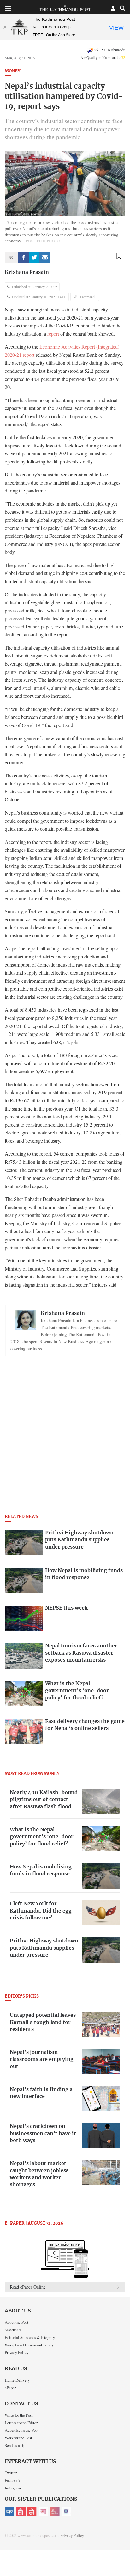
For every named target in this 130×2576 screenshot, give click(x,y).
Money (12, 71)
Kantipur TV (66, 2511)
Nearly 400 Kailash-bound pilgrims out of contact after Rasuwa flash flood (44, 1800)
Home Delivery (17, 2380)
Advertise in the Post (22, 2430)
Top (123, 2553)
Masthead (13, 2330)
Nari (44, 2511)
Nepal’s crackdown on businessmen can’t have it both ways (43, 2133)
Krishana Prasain (27, 272)
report (53, 334)
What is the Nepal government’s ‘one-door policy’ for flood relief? (42, 1837)
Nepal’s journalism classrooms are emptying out (42, 2059)
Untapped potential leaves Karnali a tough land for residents (43, 2022)
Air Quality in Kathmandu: (103, 57)
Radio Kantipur (55, 2511)
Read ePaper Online (28, 2287)
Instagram (13, 2488)
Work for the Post (18, 2438)
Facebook (12, 2480)
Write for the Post (19, 2415)
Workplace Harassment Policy (29, 2345)
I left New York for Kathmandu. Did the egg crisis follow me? (41, 1911)
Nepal (32, 2511)
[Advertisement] (65, 1445)
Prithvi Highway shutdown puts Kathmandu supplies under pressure (44, 1948)
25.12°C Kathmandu (110, 50)
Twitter (11, 2473)
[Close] (5, 27)
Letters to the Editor (21, 2423)
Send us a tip (15, 2445)
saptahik (21, 2511)
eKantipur (9, 2511)
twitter (34, 257)
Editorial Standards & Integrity (30, 2337)
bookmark (119, 256)
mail (45, 257)
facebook (23, 257)
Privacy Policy (17, 2352)
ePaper (10, 2388)
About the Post (17, 2322)
